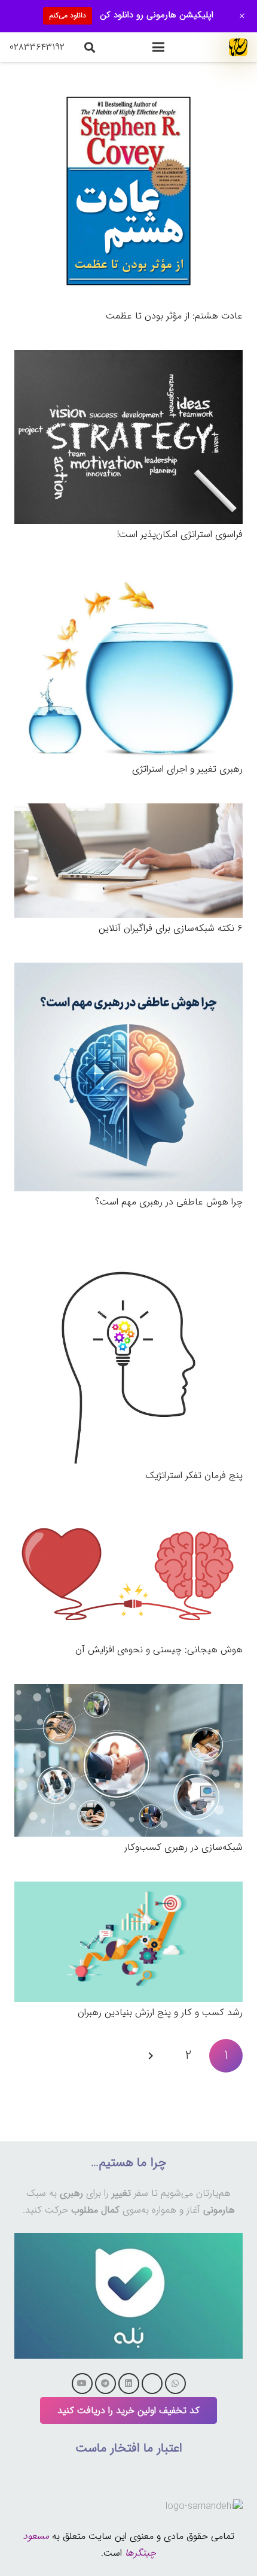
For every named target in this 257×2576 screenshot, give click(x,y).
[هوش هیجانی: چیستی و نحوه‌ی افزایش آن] (128, 1518)
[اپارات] (152, 2384)
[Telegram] (105, 2384)
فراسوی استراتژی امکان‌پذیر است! (180, 534)
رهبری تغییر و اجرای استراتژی (187, 769)
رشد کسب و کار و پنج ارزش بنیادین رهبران (160, 2012)
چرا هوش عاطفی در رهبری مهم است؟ (169, 1202)
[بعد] (151, 2056)
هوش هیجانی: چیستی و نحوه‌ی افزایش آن (159, 1650)
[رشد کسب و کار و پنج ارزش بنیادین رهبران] (128, 1890)
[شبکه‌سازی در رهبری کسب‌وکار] (128, 1692)
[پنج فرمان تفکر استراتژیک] (128, 1244)
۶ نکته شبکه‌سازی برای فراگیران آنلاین (171, 928)
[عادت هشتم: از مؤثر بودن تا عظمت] (128, 85)
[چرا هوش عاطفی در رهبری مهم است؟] (128, 971)
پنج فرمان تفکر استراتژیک (194, 1475)
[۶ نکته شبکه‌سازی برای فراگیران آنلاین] (128, 811)
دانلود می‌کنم (68, 15)
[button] (158, 47)
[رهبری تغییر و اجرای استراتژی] (128, 577)
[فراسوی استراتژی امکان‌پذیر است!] (128, 358)
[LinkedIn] (129, 2384)
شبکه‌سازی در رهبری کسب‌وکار (183, 1847)
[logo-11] (238, 47)
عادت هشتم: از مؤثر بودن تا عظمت (174, 316)
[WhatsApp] (175, 2384)
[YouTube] (82, 2384)
